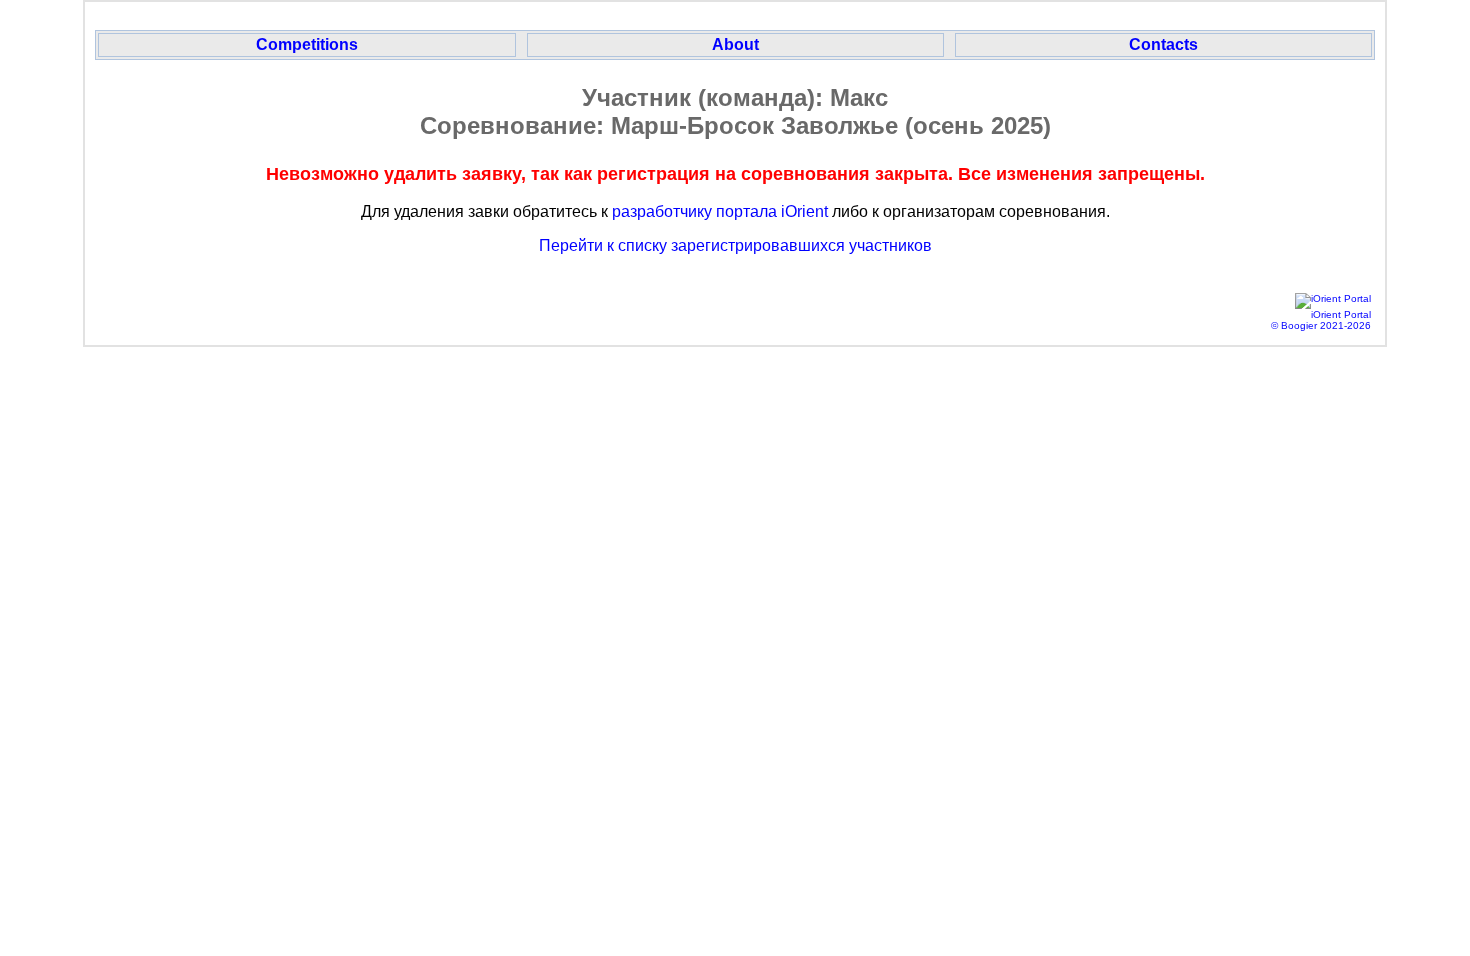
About (735, 44)
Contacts (1163, 44)
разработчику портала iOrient (720, 211)
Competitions (307, 44)
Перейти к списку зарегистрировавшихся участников (735, 245)
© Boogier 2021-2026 (1321, 325)
